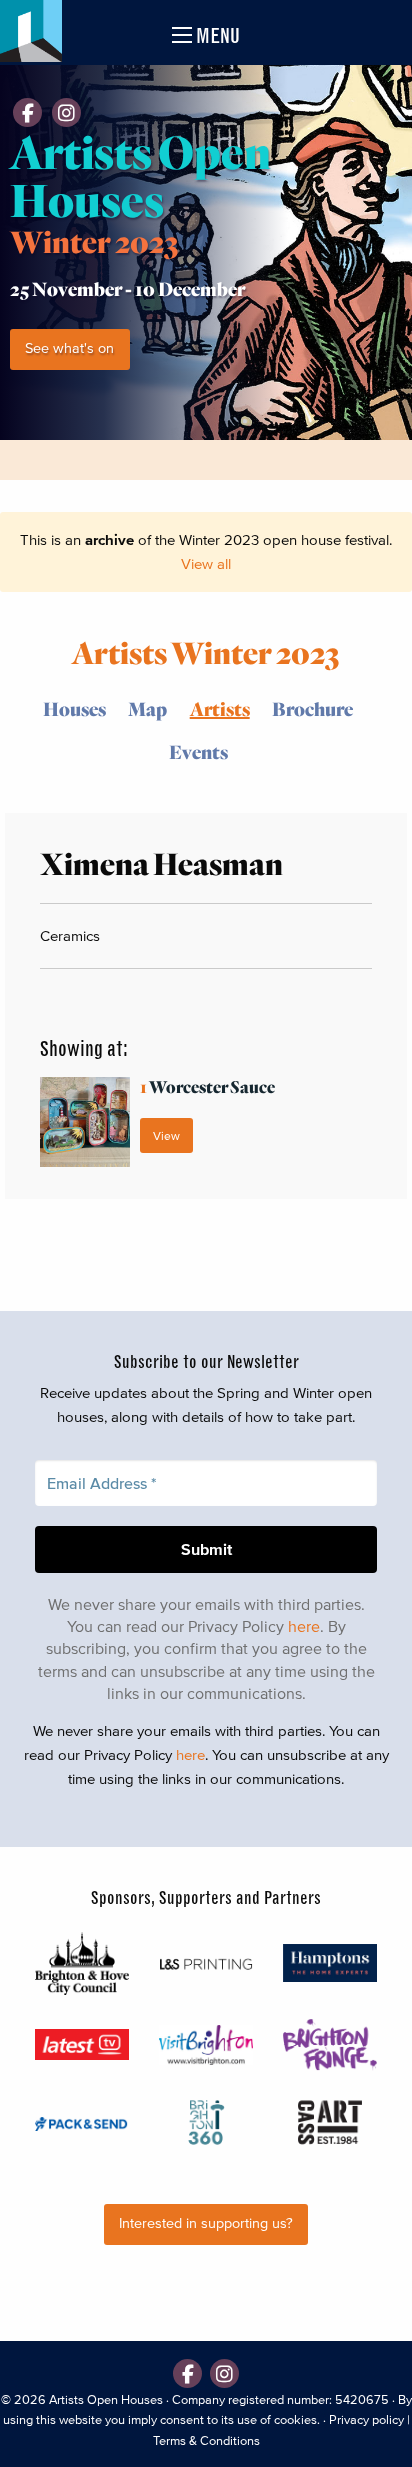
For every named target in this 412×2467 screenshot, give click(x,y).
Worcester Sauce (207, 1086)
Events (198, 751)
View (166, 1135)
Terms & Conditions (206, 2440)
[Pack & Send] (82, 2122)
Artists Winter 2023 (206, 651)
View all (206, 563)
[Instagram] (66, 112)
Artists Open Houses (106, 2399)
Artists (220, 708)
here (304, 1626)
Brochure (312, 708)
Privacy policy (366, 2419)
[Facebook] (27, 112)
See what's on (69, 348)
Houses (74, 708)
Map (147, 708)
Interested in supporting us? (206, 2223)
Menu (216, 35)
